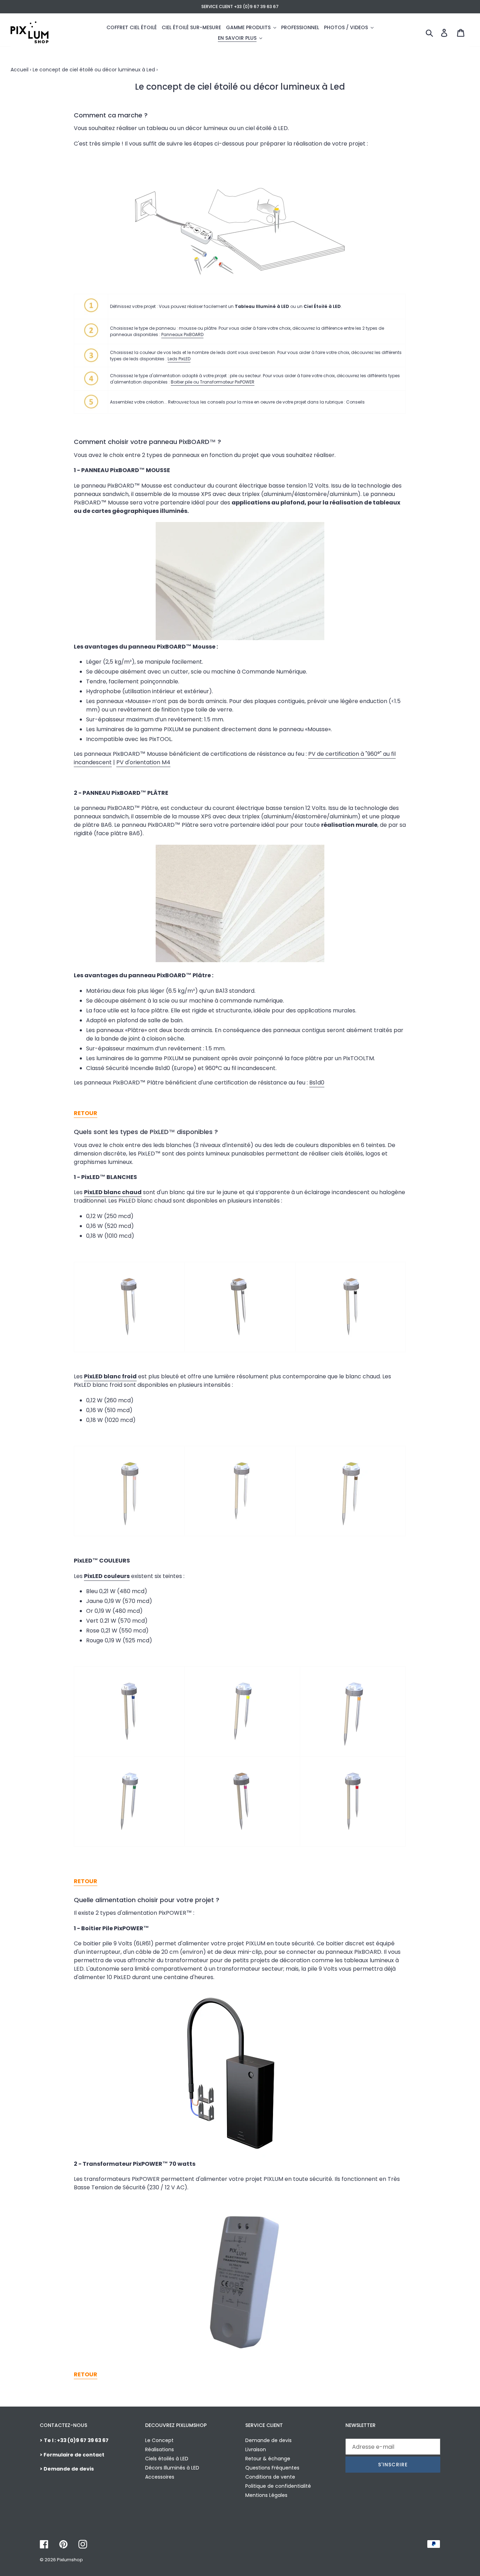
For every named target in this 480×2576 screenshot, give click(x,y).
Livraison (256, 2449)
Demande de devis (268, 2440)
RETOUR (86, 1113)
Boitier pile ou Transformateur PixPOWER (213, 382)
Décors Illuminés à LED (172, 2468)
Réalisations (160, 2449)
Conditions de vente (270, 2477)
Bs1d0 (317, 1083)
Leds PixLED (179, 359)
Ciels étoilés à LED (167, 2459)
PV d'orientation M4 (143, 762)
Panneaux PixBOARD (182, 334)
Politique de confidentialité (278, 2486)
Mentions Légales (266, 2495)
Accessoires (160, 2477)
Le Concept (159, 2440)
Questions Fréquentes (272, 2468)
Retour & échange (268, 2459)
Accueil (20, 70)
